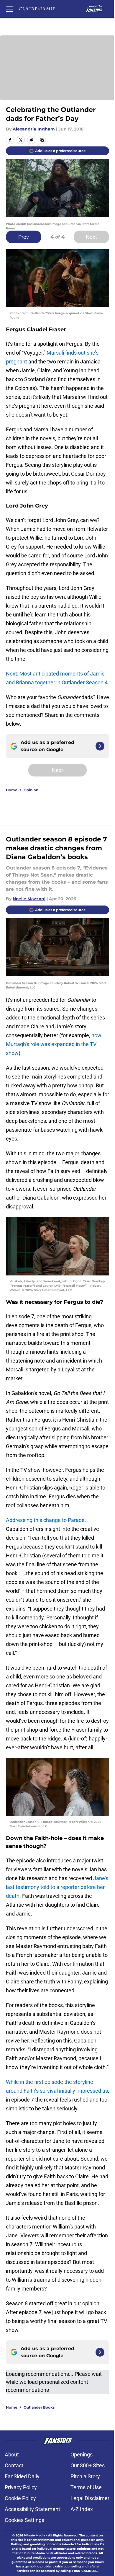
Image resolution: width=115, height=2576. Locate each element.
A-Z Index (82, 2509)
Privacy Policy (21, 2487)
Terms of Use (86, 2487)
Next (91, 237)
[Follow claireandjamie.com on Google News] (100, 746)
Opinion (31, 790)
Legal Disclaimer (90, 2498)
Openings (82, 2455)
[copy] (42, 140)
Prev (24, 237)
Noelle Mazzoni (29, 899)
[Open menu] (9, 9)
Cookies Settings (24, 2520)
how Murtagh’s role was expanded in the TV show (54, 1044)
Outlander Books (39, 2407)
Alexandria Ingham (34, 129)
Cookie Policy (20, 2498)
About (12, 2455)
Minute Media (34, 2535)
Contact (14, 2465)
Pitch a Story (85, 2476)
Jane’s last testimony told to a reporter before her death (57, 1887)
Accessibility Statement (32, 2509)
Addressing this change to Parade (45, 1520)
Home (12, 790)
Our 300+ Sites (88, 2465)
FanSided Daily (22, 2476)
